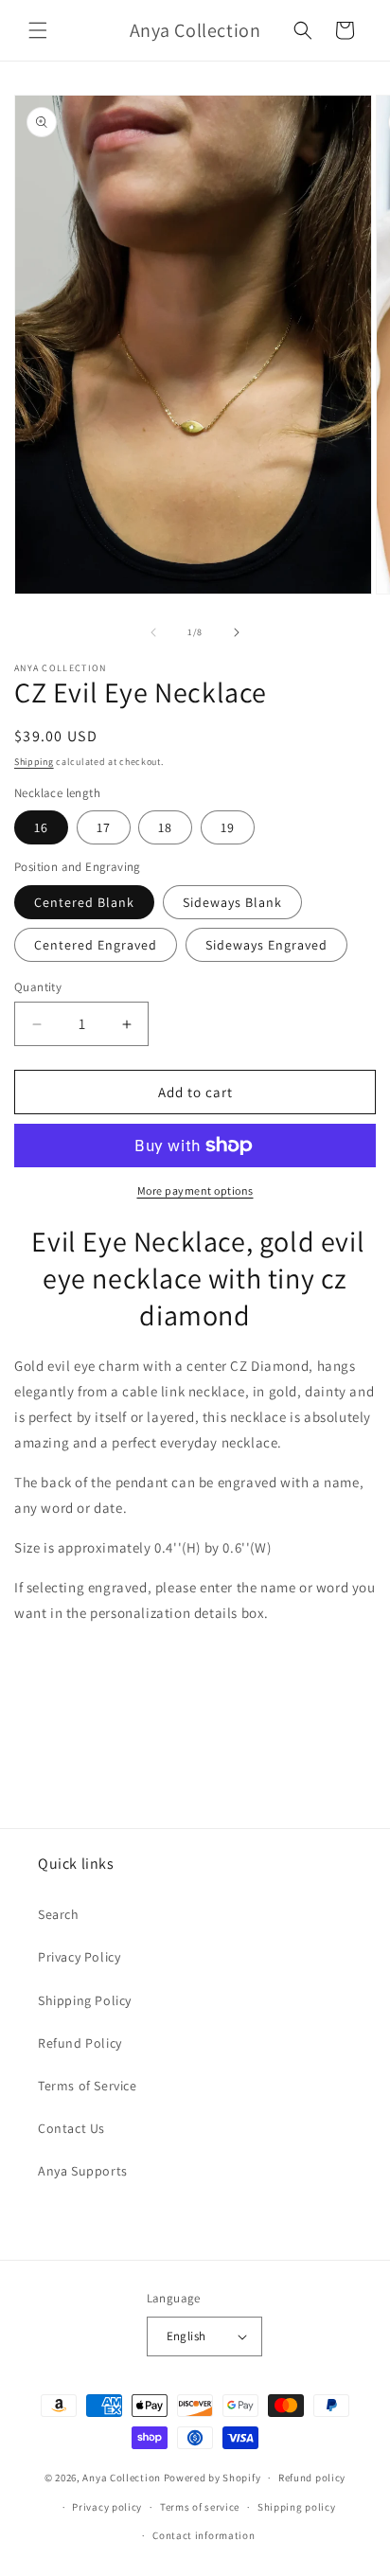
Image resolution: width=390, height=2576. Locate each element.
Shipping (34, 762)
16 (41, 827)
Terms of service (200, 2507)
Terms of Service (88, 2086)
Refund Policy (80, 2043)
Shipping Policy (85, 2000)
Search (59, 1914)
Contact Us (71, 2128)
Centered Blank (84, 902)
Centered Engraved (96, 945)
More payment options (195, 1190)
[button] (38, 30)
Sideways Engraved (266, 945)
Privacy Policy (79, 1957)
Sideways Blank (232, 902)
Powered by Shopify (213, 2478)
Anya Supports (83, 2171)
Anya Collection (122, 2478)
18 (165, 827)
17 (104, 827)
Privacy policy (107, 2507)
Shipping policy (297, 2507)
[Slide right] (237, 632)
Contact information (204, 2535)
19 (228, 827)
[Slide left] (153, 632)
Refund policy (312, 2478)
